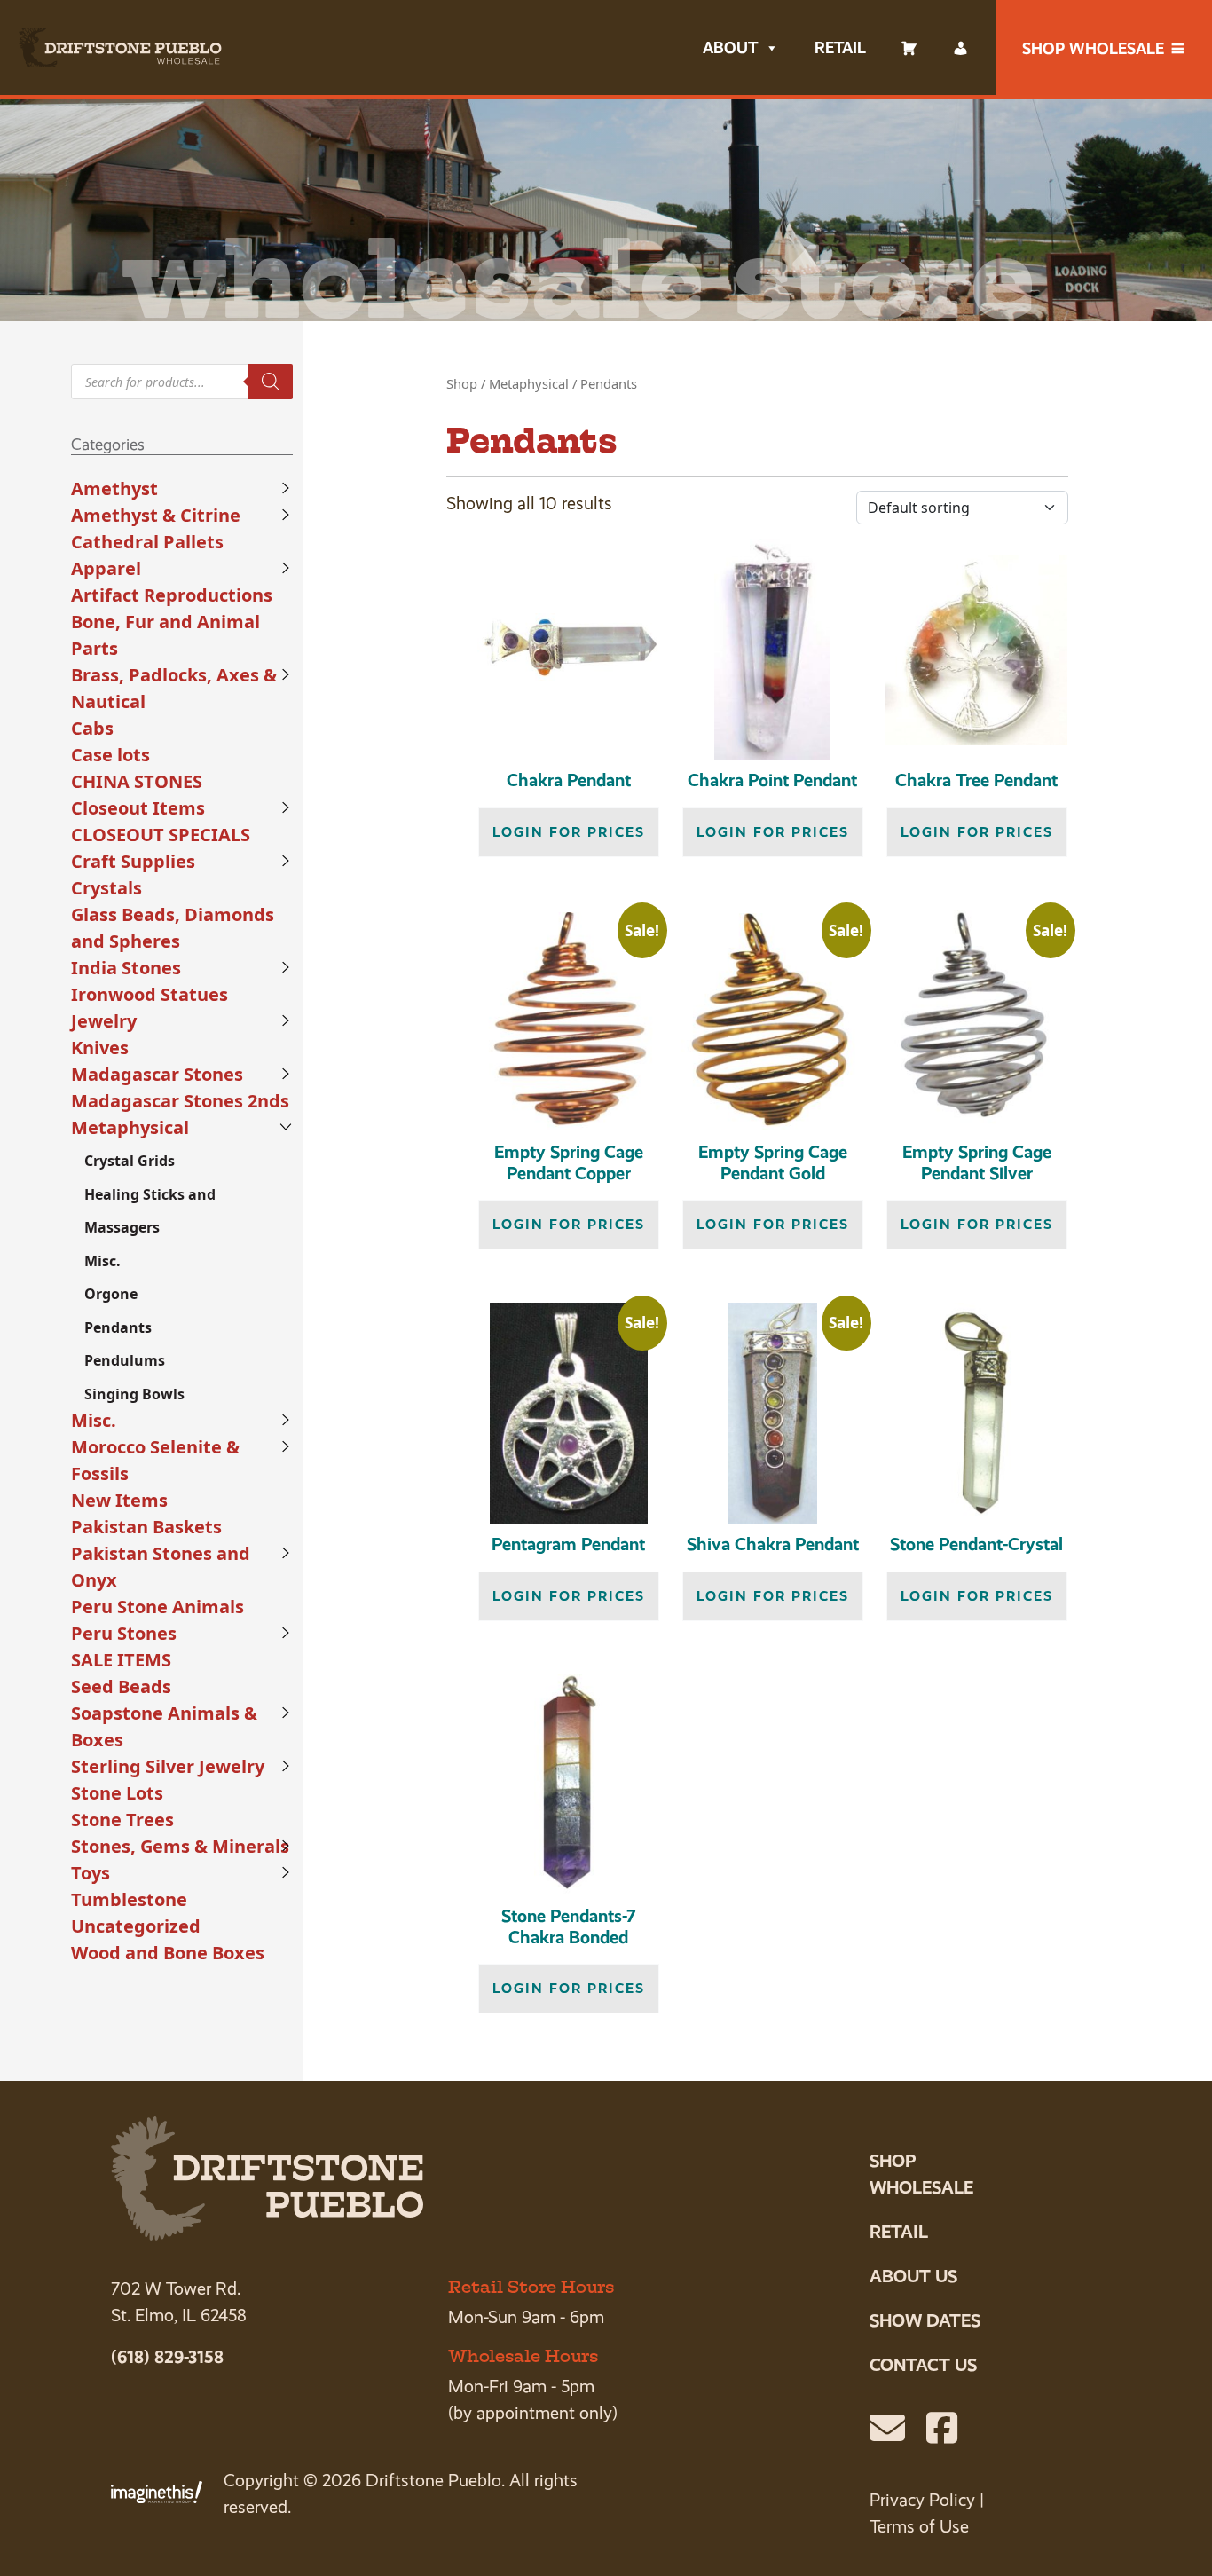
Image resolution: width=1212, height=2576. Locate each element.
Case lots (110, 755)
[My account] (961, 48)
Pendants (118, 1327)
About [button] (730, 47)
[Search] (271, 382)
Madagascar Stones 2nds (180, 1101)
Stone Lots (117, 1793)
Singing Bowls (134, 1394)
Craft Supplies (133, 861)
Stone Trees (122, 1820)
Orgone (111, 1294)
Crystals (106, 888)
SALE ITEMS (121, 1660)
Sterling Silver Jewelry (168, 1766)
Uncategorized (136, 1926)
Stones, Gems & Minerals (180, 1846)
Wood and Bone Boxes (168, 1953)
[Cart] (909, 48)
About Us (913, 2276)
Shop (462, 383)
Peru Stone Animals (157, 1607)
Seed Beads (121, 1686)
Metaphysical (130, 1127)
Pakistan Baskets (146, 1527)
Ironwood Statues (150, 994)
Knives (100, 1048)
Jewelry (104, 1021)
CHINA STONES (137, 781)
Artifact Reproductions (172, 595)
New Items (119, 1500)
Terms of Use (919, 2527)
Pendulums (125, 1360)
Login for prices (569, 832)
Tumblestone (129, 1899)
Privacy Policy (922, 2500)
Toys (91, 1873)
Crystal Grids (130, 1161)
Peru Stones (124, 1633)
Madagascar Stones (157, 1074)
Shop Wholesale (1093, 48)
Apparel (106, 568)
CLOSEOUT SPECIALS (161, 835)
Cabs (92, 728)
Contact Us (923, 2365)
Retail (840, 47)
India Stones (126, 968)
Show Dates (925, 2320)
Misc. (102, 1261)
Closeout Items (138, 808)
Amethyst (114, 488)
